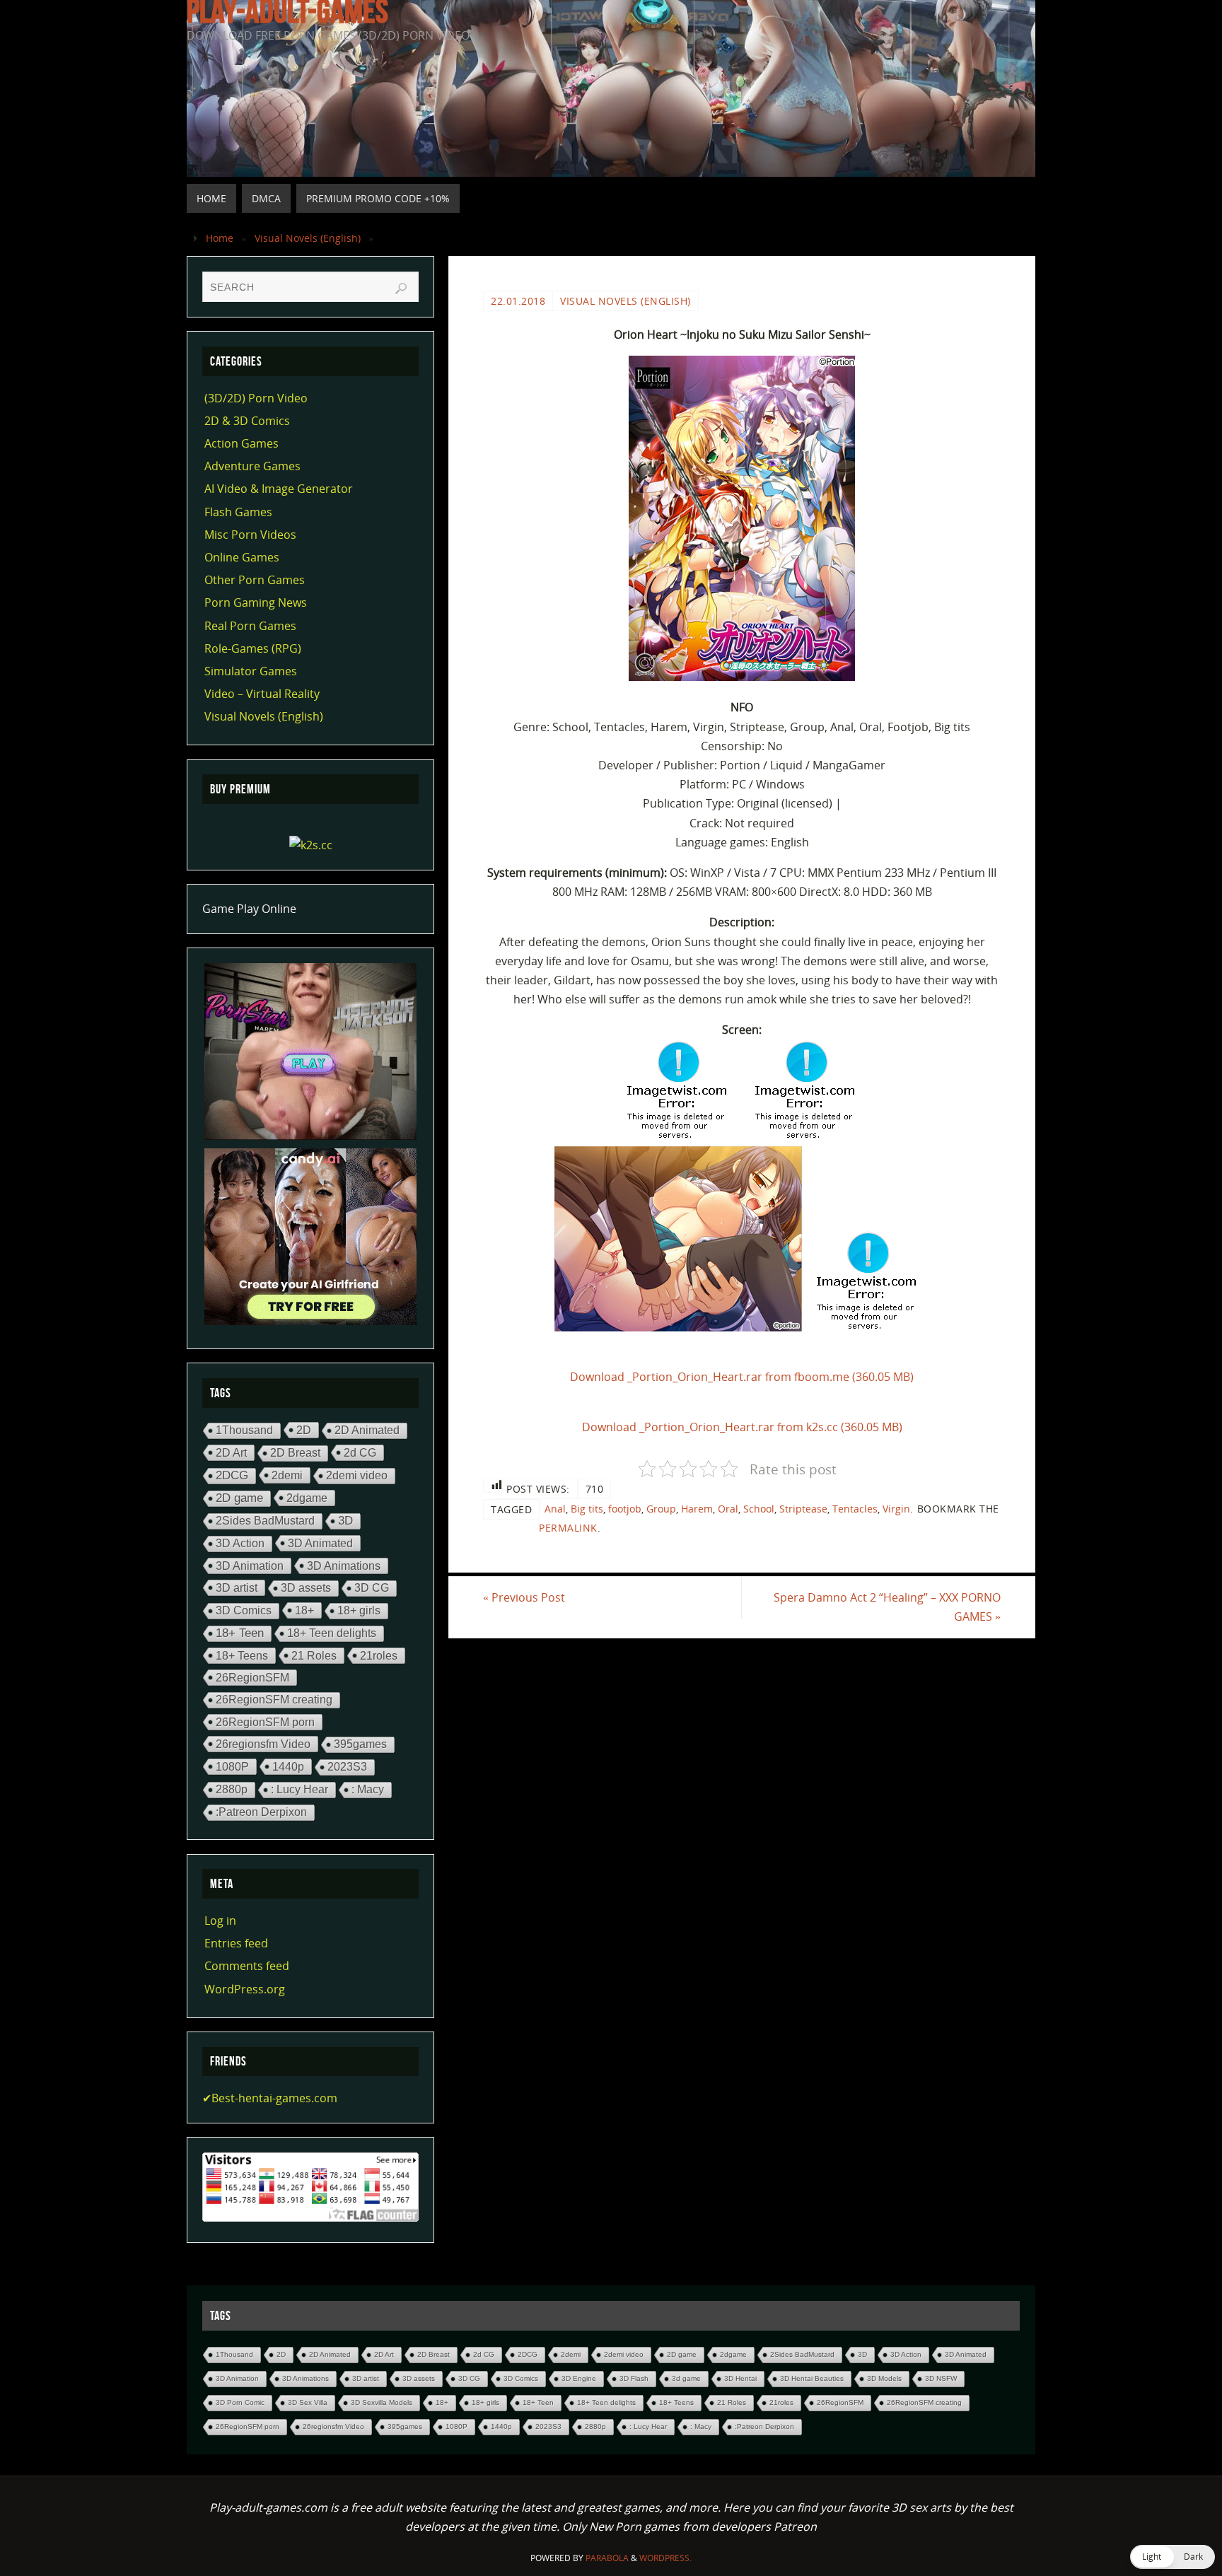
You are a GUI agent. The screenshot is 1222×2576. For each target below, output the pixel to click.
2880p (232, 1789)
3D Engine (579, 2378)
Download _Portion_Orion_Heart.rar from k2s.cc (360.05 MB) (742, 1427)
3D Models (884, 2378)
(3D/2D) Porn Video (256, 398)
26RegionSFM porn (265, 1722)
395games (360, 1744)
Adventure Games (252, 466)
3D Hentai (740, 2378)
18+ (304, 1610)
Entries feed (236, 1943)
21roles (379, 1655)
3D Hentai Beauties (812, 2378)
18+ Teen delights (332, 1633)
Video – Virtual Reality (262, 694)
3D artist (237, 1587)
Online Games (242, 557)
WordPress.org (245, 1989)
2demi (287, 1475)
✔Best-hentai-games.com (270, 2098)
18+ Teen (240, 1633)
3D (345, 1521)
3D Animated (320, 1543)
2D (304, 1430)
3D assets (306, 1588)
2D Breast (295, 1453)
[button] (1172, 2557)
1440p (288, 1766)
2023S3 (347, 1767)
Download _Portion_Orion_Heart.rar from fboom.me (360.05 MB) (742, 1377)
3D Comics (244, 1610)
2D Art (231, 1452)
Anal (555, 1509)
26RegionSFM (252, 1677)
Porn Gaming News (256, 602)
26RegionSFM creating (274, 1700)
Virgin (896, 1509)
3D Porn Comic (240, 2402)
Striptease (803, 1509)
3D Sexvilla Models (382, 2402)
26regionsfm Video (263, 1744)
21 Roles (314, 1655)
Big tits (587, 1509)
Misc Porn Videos (250, 535)
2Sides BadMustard (265, 1521)
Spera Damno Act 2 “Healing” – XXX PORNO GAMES (887, 1607)
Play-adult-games (287, 11)
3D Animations (344, 1566)
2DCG (232, 1475)
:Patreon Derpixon (261, 1812)
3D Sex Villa (308, 2402)
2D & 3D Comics (247, 421)
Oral (728, 1509)
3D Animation (250, 1566)
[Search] (401, 289)
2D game (239, 1498)
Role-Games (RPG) (253, 648)
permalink (568, 1528)
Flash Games (238, 512)
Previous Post (524, 1597)
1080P (232, 1766)
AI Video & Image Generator (279, 489)
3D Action (240, 1543)
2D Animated (367, 1430)
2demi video (357, 1475)
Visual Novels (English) (308, 238)
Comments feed (247, 1966)
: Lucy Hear (299, 1789)
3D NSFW (941, 2378)
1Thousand (244, 1430)
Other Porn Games (255, 580)
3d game (686, 2378)
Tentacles (855, 1509)
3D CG (372, 1588)
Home (220, 238)
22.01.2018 (518, 301)
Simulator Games (251, 671)
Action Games (242, 443)
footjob (625, 1509)
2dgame (307, 1498)
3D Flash (634, 2378)
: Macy (368, 1789)
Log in (220, 1921)
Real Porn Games (250, 626)
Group (661, 1509)
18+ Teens (242, 1655)
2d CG (360, 1452)
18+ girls (359, 1610)
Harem (697, 1509)
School (759, 1509)
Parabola (607, 2558)
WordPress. (665, 2558)
